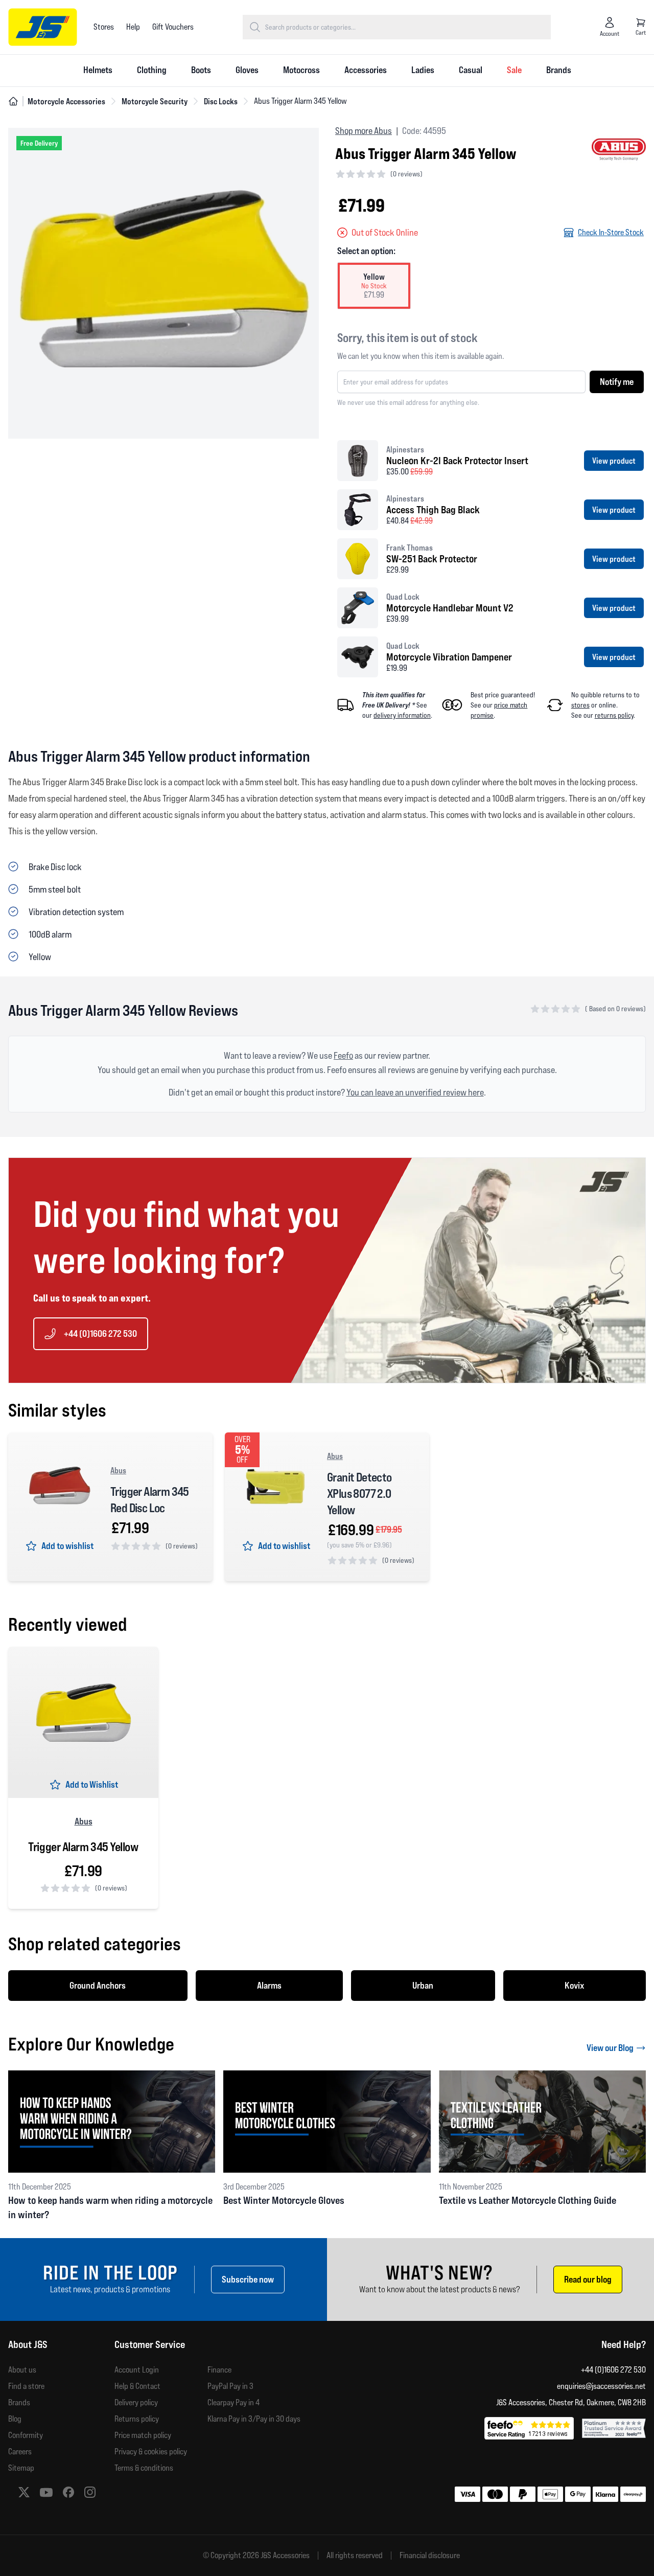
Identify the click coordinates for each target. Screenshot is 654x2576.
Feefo (343, 1055)
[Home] (13, 101)
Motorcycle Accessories (66, 101)
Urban (423, 1985)
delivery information (402, 715)
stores (580, 705)
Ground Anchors (98, 1985)
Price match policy (143, 2435)
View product (614, 461)
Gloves (247, 70)
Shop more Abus (364, 131)
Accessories (366, 70)
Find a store (26, 2386)
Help (133, 27)
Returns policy (137, 2419)
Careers (20, 2452)
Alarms (269, 1985)
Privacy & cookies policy (151, 2452)
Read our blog (588, 2279)
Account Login (137, 2370)
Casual (471, 70)
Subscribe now (248, 2279)
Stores (104, 27)
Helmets (98, 70)
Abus (118, 1470)
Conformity (26, 2435)
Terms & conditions (144, 2468)
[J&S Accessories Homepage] (43, 27)
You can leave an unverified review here (415, 1092)
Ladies (423, 70)
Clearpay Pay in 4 (233, 2402)
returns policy (614, 715)
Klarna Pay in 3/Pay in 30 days (254, 2419)
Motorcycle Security (155, 101)
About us (22, 2370)
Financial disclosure (430, 2556)
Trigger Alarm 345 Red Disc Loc (150, 1500)
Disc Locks (221, 101)
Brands (559, 70)
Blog (15, 2419)
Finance (219, 2370)
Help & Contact (137, 2386)
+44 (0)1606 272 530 (100, 1333)
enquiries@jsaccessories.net (601, 2386)
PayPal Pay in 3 (230, 2386)
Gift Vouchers (173, 27)
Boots (201, 70)
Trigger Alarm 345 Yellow (83, 1847)
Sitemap (21, 2468)
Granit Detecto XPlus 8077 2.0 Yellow (359, 1494)
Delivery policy (136, 2402)
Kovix (575, 1985)
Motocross (301, 70)
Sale (514, 70)
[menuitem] (98, 71)
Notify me (617, 382)
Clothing (152, 70)
